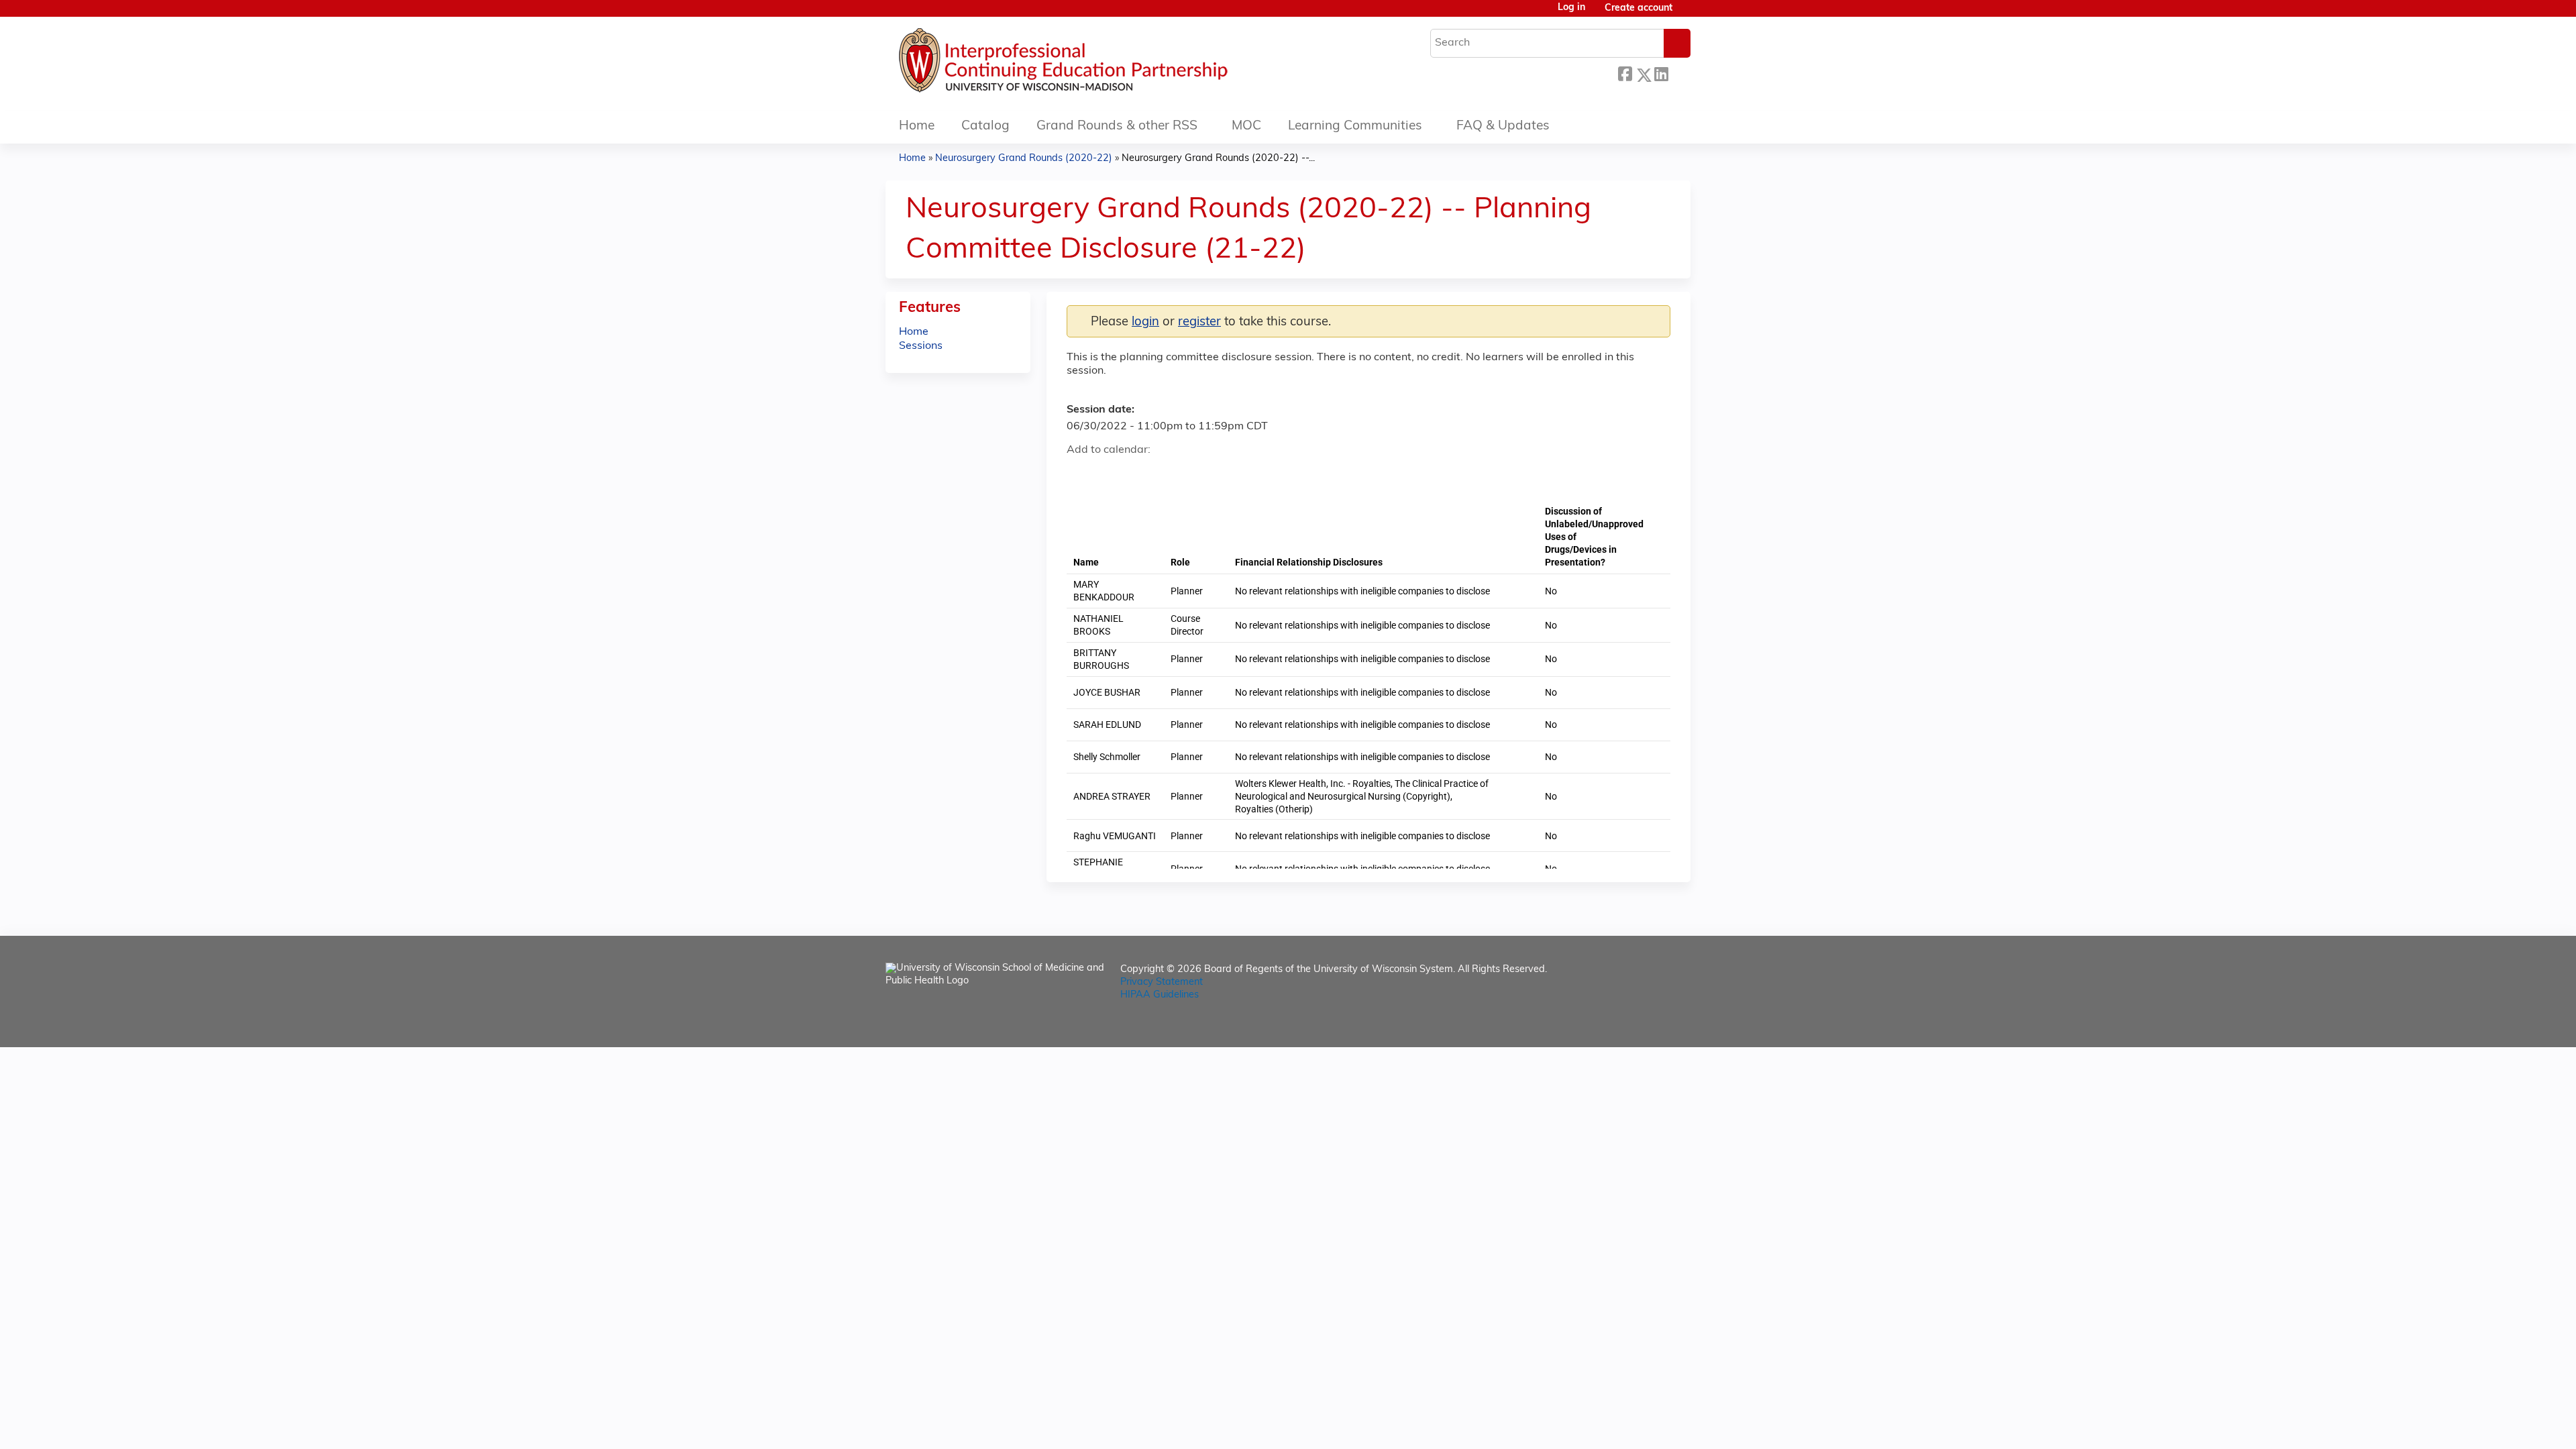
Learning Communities (1355, 126)
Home (917, 126)
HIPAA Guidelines (1160, 995)
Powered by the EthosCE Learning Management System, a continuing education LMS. (1643, 1025)
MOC (1246, 126)
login (1145, 322)
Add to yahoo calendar (1111, 474)
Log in (1571, 8)
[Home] (1104, 64)
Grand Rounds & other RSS (1117, 126)
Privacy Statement (1162, 982)
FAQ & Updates (1503, 126)
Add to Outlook (1173, 474)
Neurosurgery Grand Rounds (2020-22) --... (1218, 159)
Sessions (921, 346)
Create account (1639, 8)
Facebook (1625, 73)
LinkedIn (1661, 73)
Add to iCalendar (1141, 473)
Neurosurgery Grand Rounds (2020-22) (1024, 159)
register (1199, 322)
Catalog (985, 126)
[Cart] (1686, 14)
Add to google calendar (1080, 474)
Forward (1679, 71)
